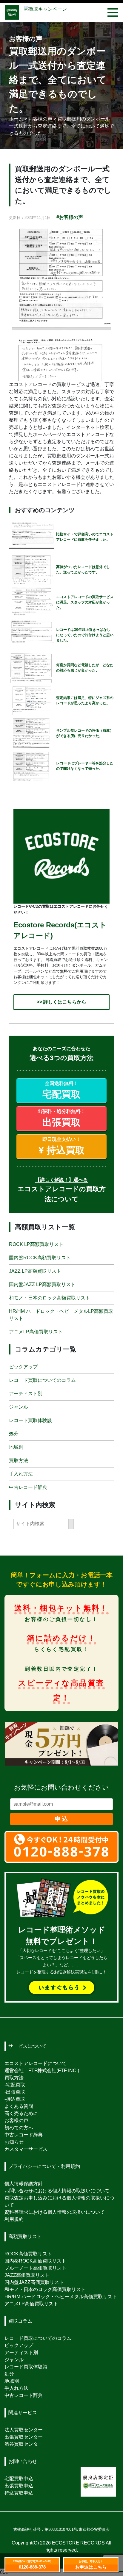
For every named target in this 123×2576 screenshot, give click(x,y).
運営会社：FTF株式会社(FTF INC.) (42, 2071)
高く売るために (21, 2113)
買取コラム (20, 2321)
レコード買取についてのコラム (42, 1380)
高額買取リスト (25, 2236)
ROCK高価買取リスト (28, 2254)
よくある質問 (19, 2106)
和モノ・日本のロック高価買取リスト (45, 2289)
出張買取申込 (19, 2486)
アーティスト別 (26, 1393)
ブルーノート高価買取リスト (36, 2268)
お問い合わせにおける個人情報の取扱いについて (57, 2191)
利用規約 (14, 2219)
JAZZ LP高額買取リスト (35, 1271)
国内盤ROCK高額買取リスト (40, 1258)
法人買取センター (24, 2430)
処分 (14, 1433)
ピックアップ (23, 1367)
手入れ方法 (21, 1474)
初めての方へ (19, 2128)
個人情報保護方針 (24, 2184)
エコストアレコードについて (36, 2063)
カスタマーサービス (26, 2149)
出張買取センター (24, 2437)
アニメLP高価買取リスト (36, 1332)
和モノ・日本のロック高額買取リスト (50, 1298)
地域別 (16, 1447)
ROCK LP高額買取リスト (36, 1244)
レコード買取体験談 (30, 1420)
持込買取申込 (19, 2493)
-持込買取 (15, 2099)
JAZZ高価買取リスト (27, 2275)
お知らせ (14, 2142)
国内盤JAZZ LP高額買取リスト (42, 1284)
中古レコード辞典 (28, 1487)
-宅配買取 (15, 2085)
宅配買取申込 (19, 2479)
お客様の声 (16, 2120)
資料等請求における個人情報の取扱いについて (55, 2212)
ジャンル (19, 1407)
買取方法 (19, 1460)
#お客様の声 (70, 217)
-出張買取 (15, 2092)
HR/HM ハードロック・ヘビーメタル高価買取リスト (61, 2297)
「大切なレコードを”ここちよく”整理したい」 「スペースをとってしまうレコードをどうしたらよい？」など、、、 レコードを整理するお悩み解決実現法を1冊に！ (61, 1952)
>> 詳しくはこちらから (61, 1002)
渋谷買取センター (24, 2444)
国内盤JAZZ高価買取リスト (34, 2282)
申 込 (61, 1819)
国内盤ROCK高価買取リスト (35, 2261)
